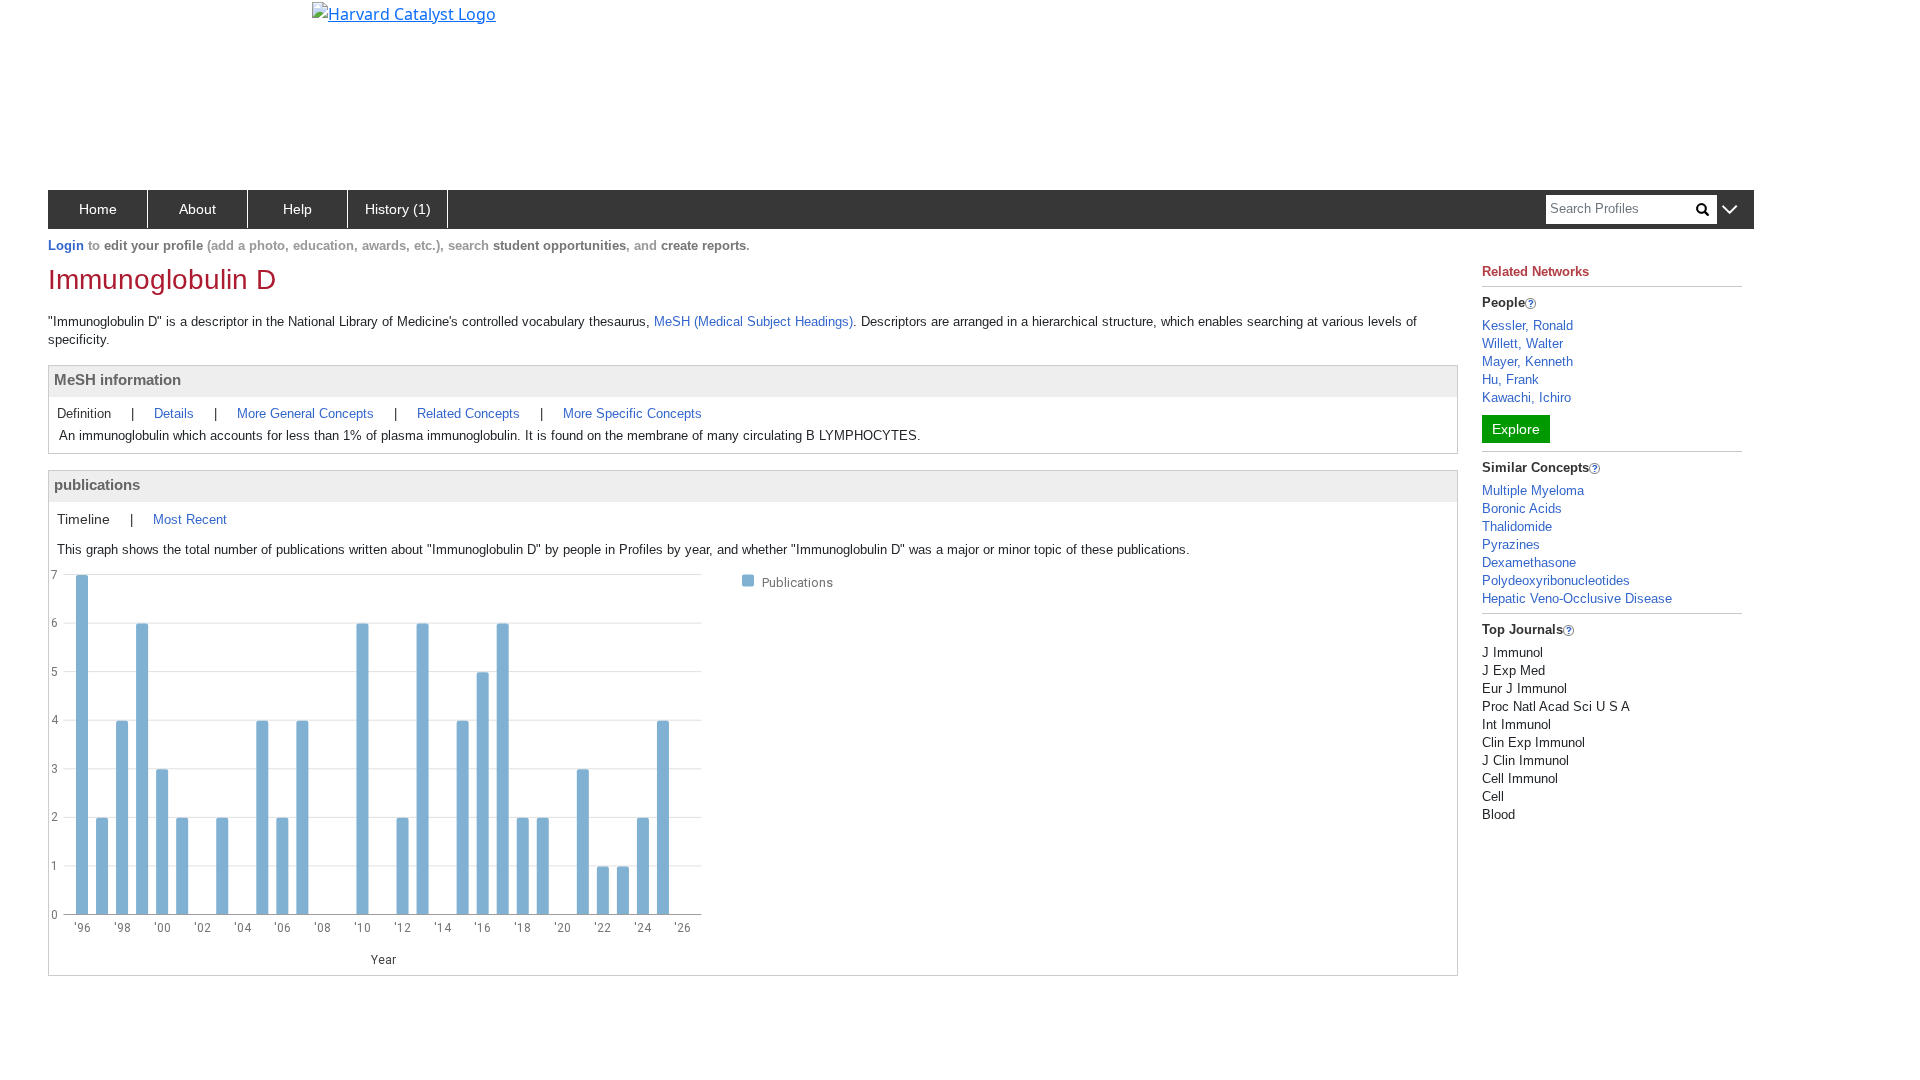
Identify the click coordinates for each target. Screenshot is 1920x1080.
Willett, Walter (1522, 343)
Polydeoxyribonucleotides (1556, 580)
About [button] (197, 209)
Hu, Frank (1510, 379)
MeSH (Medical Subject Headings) (753, 321)
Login (66, 245)
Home (98, 209)
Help (297, 209)
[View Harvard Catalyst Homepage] (404, 12)
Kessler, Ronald (1527, 325)
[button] (1729, 210)
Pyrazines (1511, 544)
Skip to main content (83, 24)
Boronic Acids (1522, 508)
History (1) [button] (398, 209)
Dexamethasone (1529, 562)
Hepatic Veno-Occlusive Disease (1577, 598)
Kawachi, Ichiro (1526, 397)
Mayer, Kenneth (1527, 361)
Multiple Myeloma (1533, 490)
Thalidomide (1517, 526)
